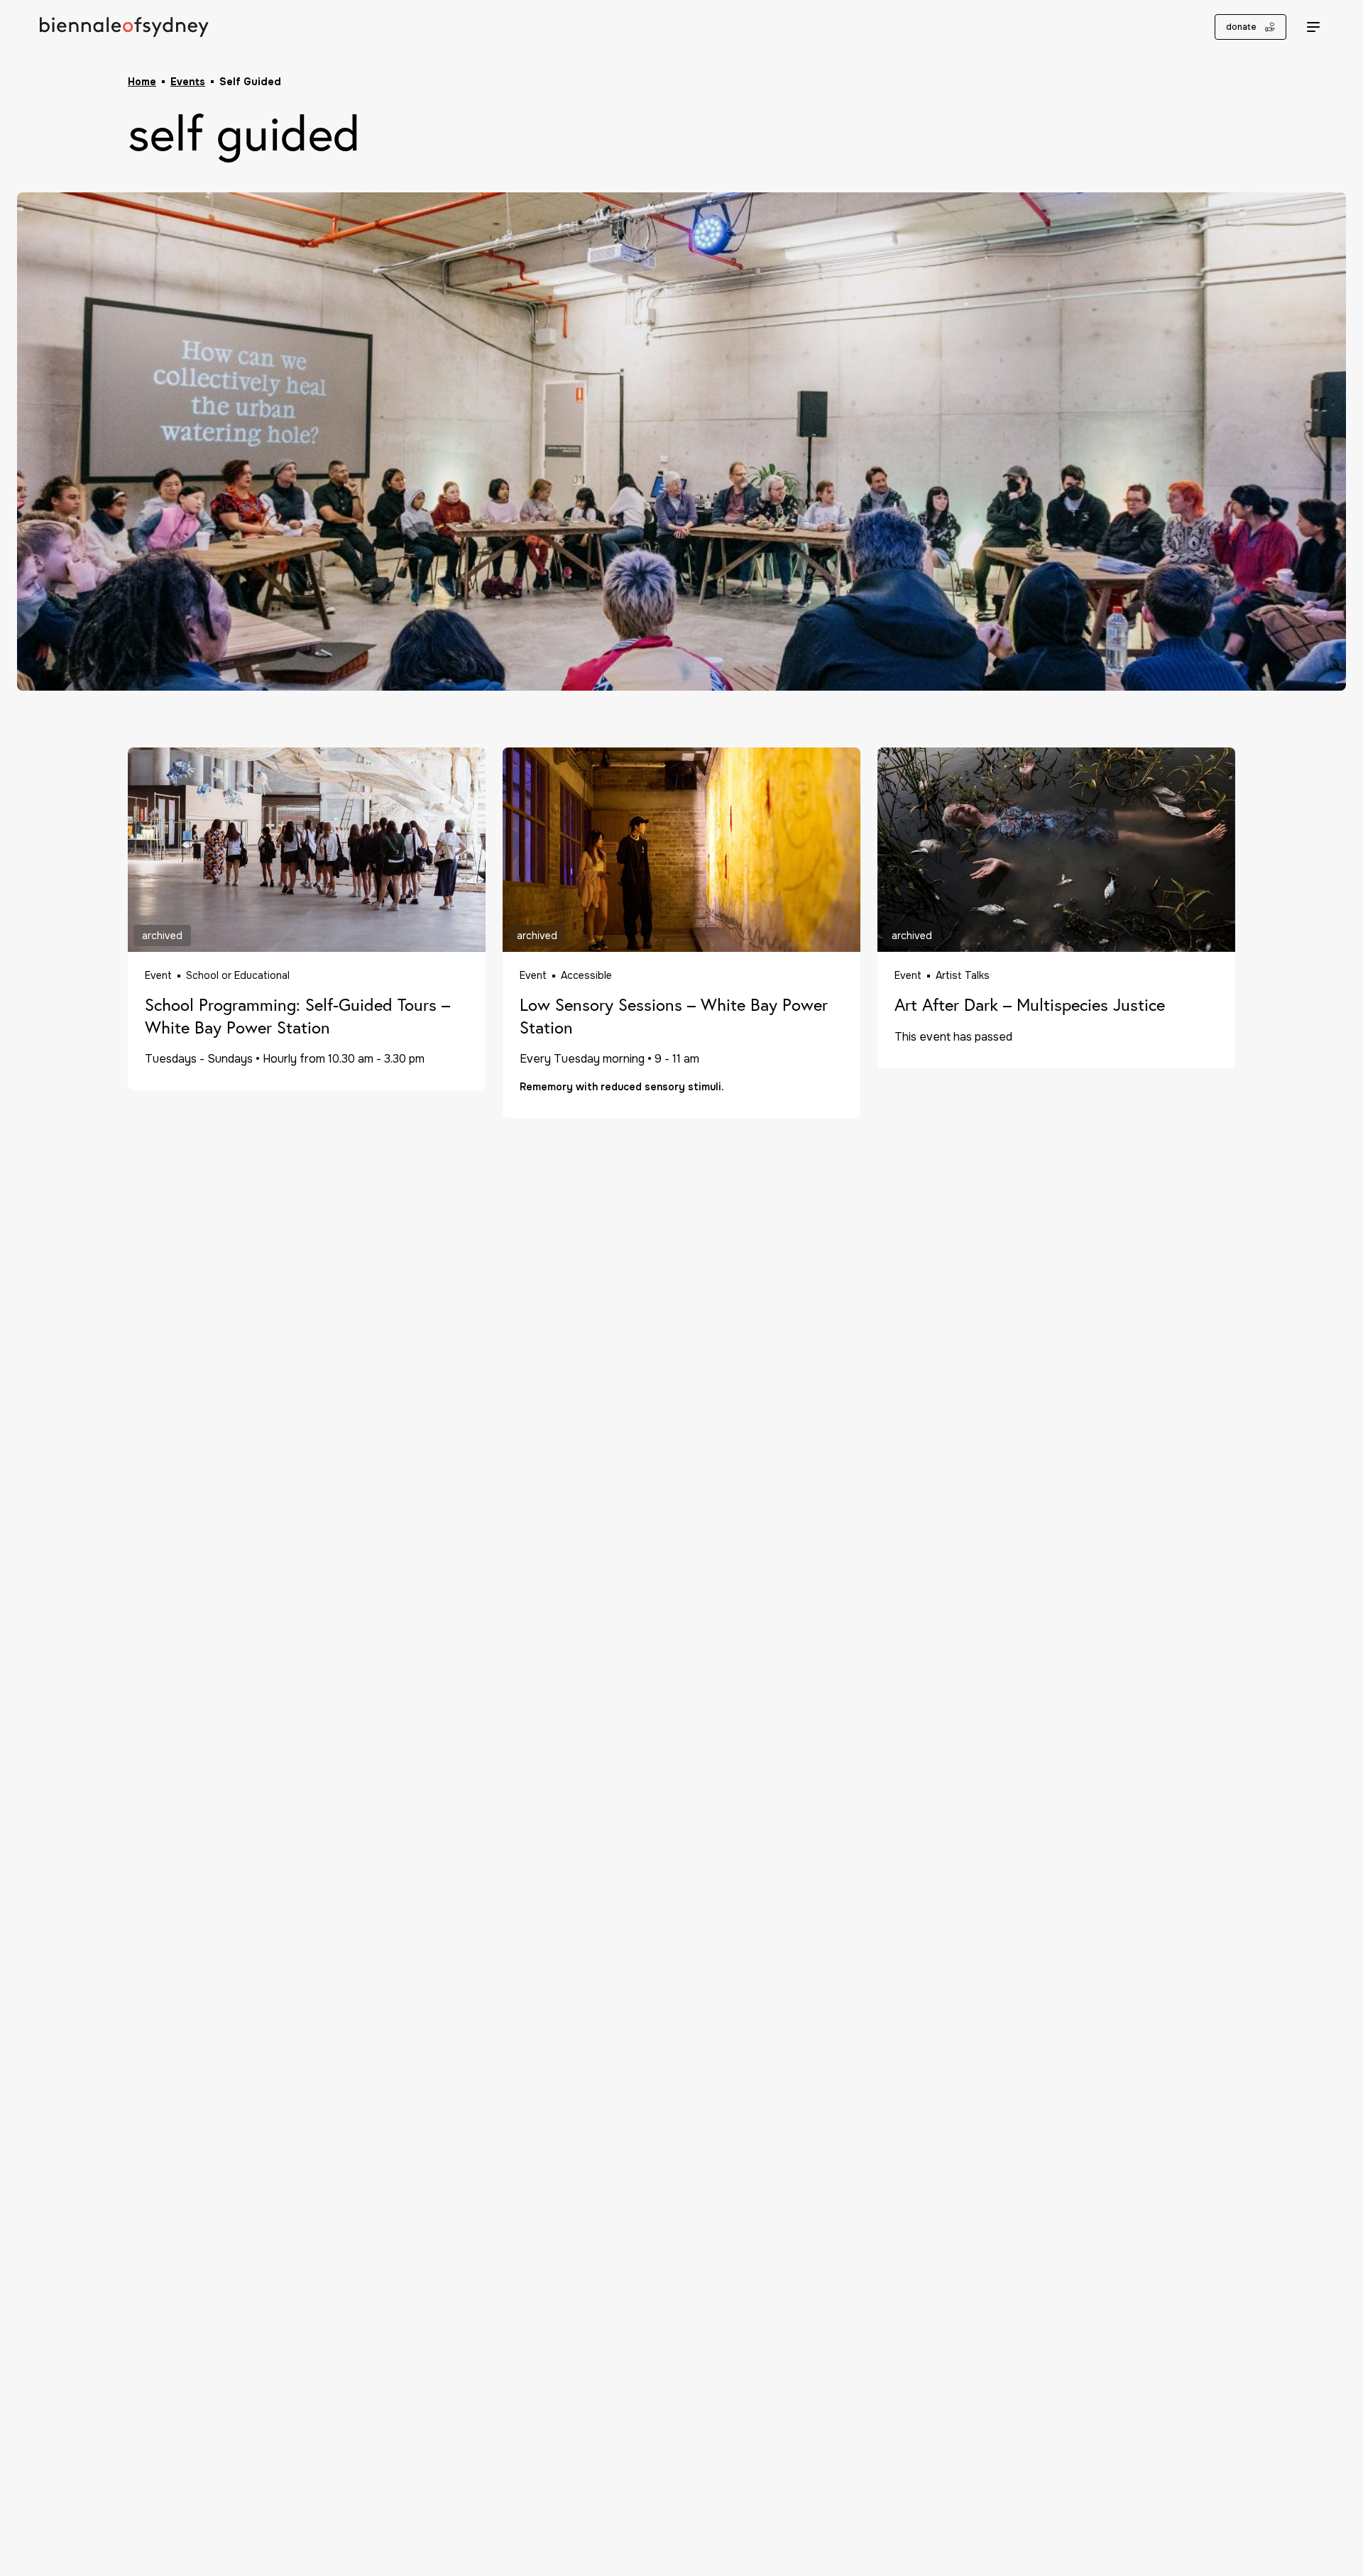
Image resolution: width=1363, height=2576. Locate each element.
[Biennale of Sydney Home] (124, 27)
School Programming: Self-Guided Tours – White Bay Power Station (297, 1016)
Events (188, 82)
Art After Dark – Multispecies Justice (1030, 1005)
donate (1241, 27)
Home (142, 82)
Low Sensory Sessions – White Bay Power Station (674, 1016)
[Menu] (1313, 27)
